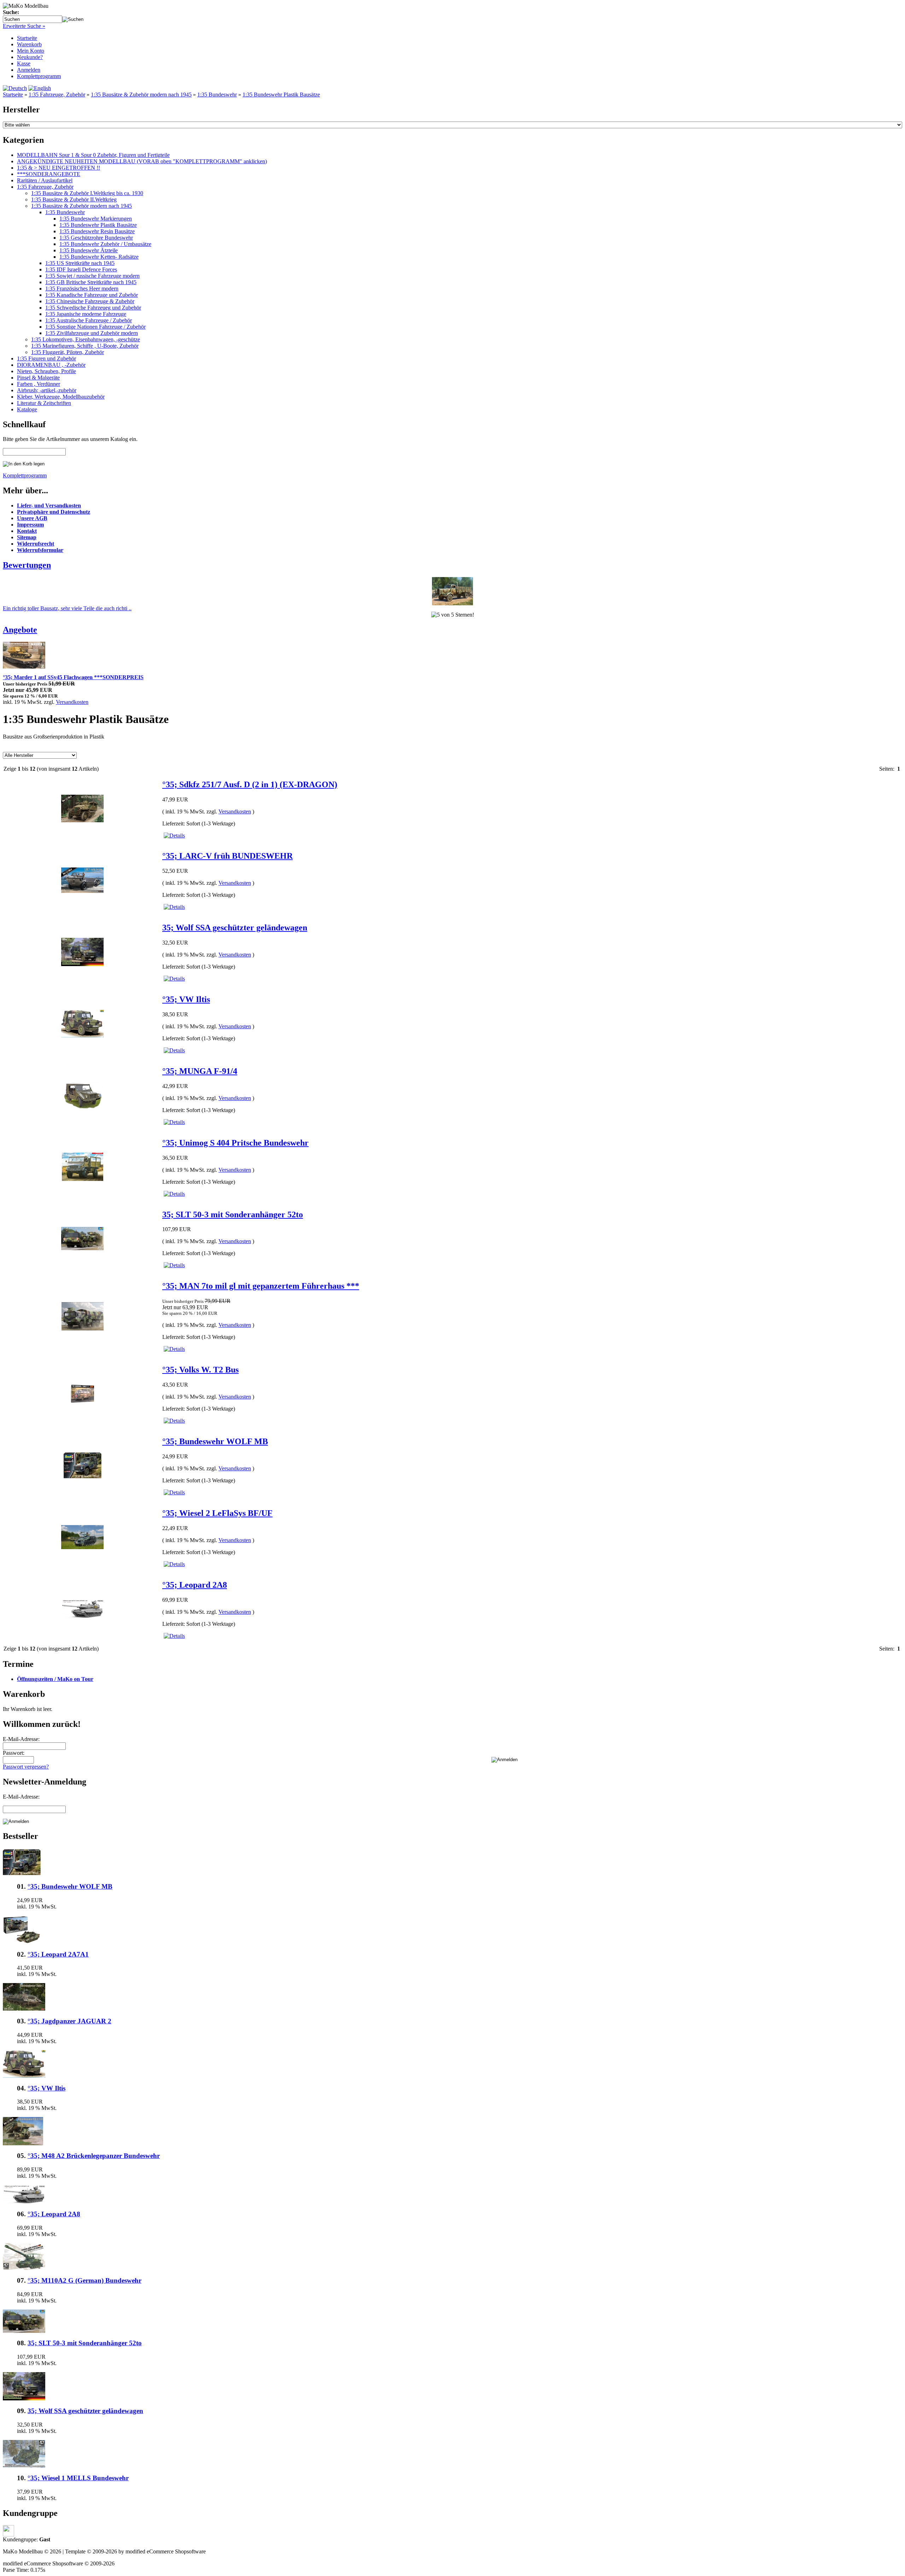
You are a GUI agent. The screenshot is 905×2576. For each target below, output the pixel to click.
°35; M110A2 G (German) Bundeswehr (84, 2280)
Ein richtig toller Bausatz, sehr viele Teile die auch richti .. (67, 608)
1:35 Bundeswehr (217, 95)
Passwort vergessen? (26, 1767)
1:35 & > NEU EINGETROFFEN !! (59, 168)
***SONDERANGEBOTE (49, 174)
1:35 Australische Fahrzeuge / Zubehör (89, 320)
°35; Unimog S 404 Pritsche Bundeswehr (235, 1143)
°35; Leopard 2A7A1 (58, 1954)
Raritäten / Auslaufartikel (45, 180)
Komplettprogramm (39, 76)
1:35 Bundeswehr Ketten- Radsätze (99, 257)
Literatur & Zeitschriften (44, 403)
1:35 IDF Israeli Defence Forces (81, 269)
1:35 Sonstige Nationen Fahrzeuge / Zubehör (95, 327)
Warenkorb (29, 44)
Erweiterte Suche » (24, 26)
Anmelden (29, 70)
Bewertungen (27, 565)
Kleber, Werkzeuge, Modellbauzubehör (61, 397)
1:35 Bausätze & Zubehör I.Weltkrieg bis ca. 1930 (87, 193)
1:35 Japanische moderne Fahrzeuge (86, 314)
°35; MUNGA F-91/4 (200, 1071)
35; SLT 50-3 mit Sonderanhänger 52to (233, 1215)
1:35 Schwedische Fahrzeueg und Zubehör (93, 308)
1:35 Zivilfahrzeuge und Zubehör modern (92, 333)
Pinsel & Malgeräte (38, 378)
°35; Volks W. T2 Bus (200, 1370)
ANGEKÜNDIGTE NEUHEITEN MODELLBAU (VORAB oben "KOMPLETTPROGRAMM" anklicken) (142, 161)
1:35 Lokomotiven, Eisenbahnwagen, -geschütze (86, 339)
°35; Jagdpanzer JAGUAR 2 (69, 2021)
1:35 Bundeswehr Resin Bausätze (97, 231)
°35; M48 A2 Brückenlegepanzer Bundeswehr (94, 2156)
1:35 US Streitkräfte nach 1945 (80, 263)
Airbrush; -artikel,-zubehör (47, 390)
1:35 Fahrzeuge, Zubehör (57, 95)
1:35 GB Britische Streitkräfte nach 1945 (91, 282)
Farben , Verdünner (39, 384)
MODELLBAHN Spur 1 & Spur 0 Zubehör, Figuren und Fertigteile (93, 155)
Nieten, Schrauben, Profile (46, 371)
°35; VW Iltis (186, 999)
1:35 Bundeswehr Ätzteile (89, 250)
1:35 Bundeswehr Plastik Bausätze (281, 95)
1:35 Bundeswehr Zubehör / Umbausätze (105, 244)
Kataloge (27, 409)
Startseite (27, 38)
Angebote (20, 630)
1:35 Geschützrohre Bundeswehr (96, 238)
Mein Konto (31, 51)
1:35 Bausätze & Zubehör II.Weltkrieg (74, 199)
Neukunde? (30, 57)
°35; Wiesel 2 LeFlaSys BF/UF (217, 1513)
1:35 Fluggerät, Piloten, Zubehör (68, 352)
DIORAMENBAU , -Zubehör (51, 365)
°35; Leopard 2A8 (195, 1585)
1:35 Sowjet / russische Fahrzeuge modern (92, 276)
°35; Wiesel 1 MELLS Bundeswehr (78, 2478)
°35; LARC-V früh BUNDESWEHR (227, 856)
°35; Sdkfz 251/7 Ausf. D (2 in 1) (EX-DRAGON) (250, 784)
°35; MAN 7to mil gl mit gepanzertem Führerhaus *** (261, 1286)
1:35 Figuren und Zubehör (46, 358)
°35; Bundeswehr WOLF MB (215, 1441)
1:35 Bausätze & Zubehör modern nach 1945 (141, 95)
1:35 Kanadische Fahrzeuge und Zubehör (92, 295)
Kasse (24, 63)
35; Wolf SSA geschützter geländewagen (235, 928)
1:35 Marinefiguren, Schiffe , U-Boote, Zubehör (85, 346)
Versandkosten (72, 702)
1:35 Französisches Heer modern (82, 289)
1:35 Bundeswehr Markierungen (96, 219)
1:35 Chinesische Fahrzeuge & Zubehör (90, 301)
